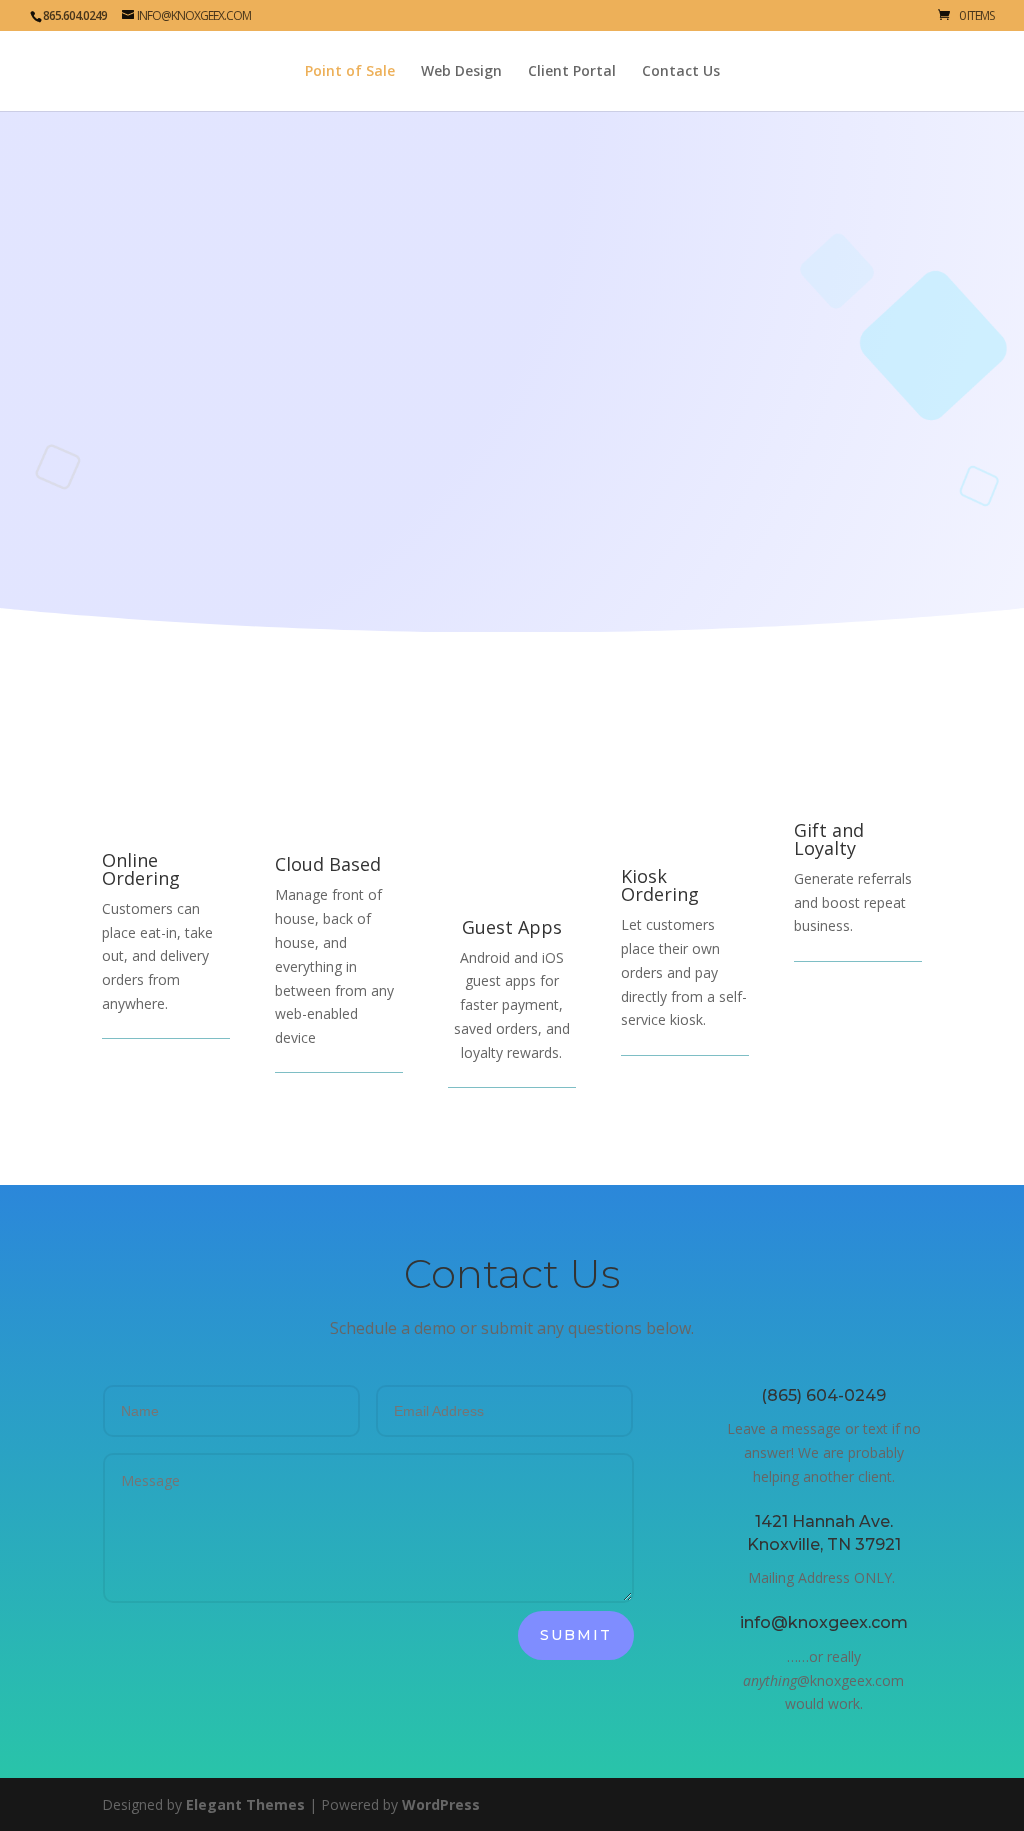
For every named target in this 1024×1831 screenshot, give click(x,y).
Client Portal (572, 72)
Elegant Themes (245, 1804)
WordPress (441, 1804)
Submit (576, 1635)
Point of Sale (350, 72)
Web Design (461, 72)
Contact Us (681, 72)
